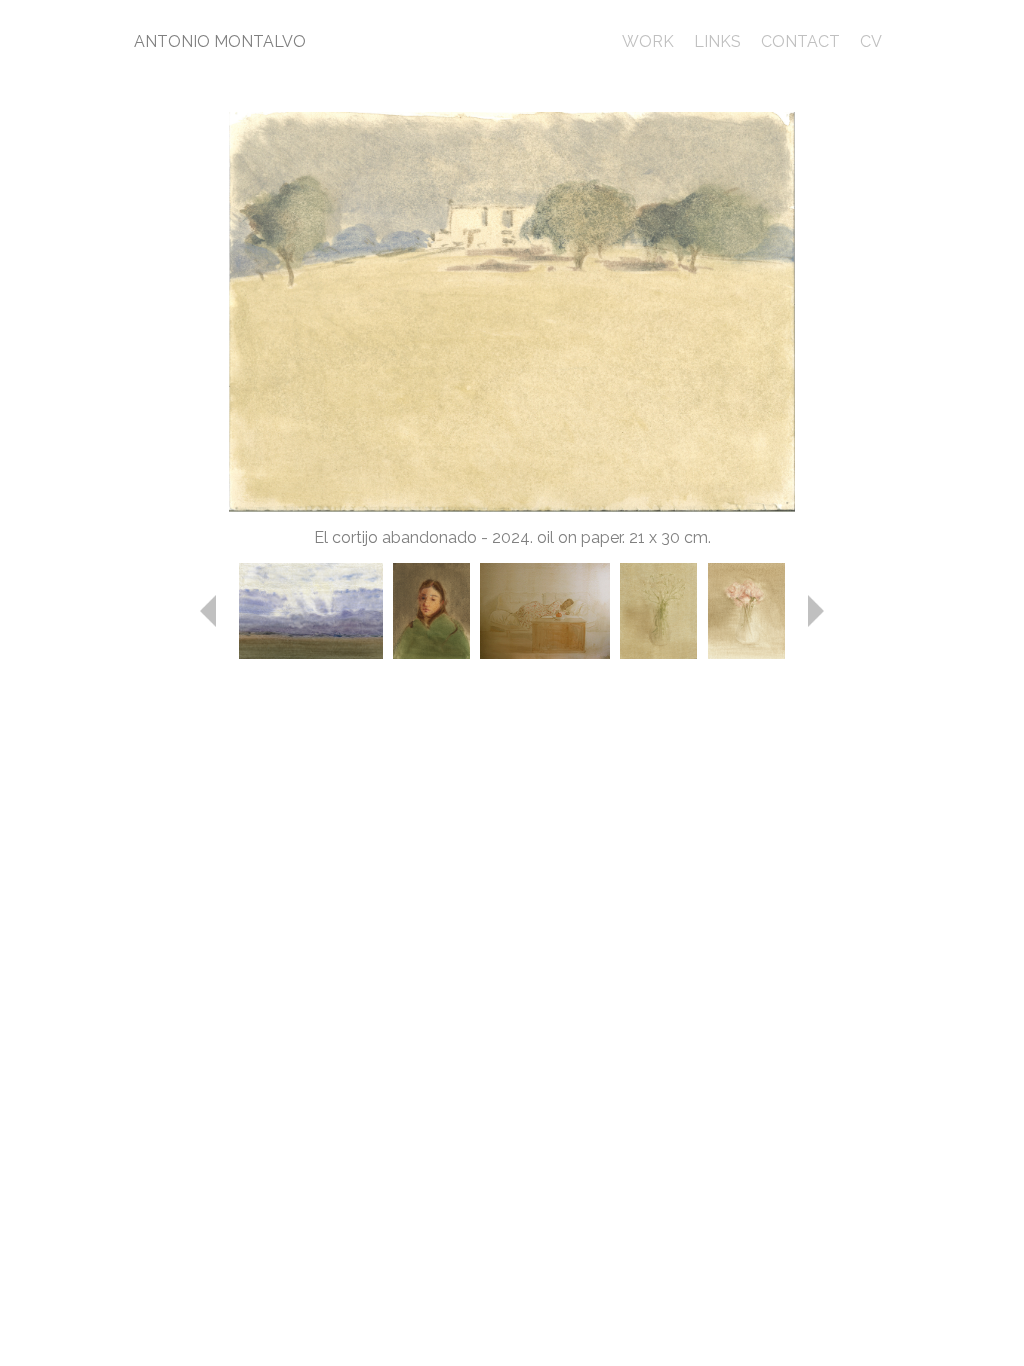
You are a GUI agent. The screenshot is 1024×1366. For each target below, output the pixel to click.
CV (871, 41)
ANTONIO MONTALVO (220, 41)
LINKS (717, 41)
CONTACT (800, 41)
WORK (648, 41)
